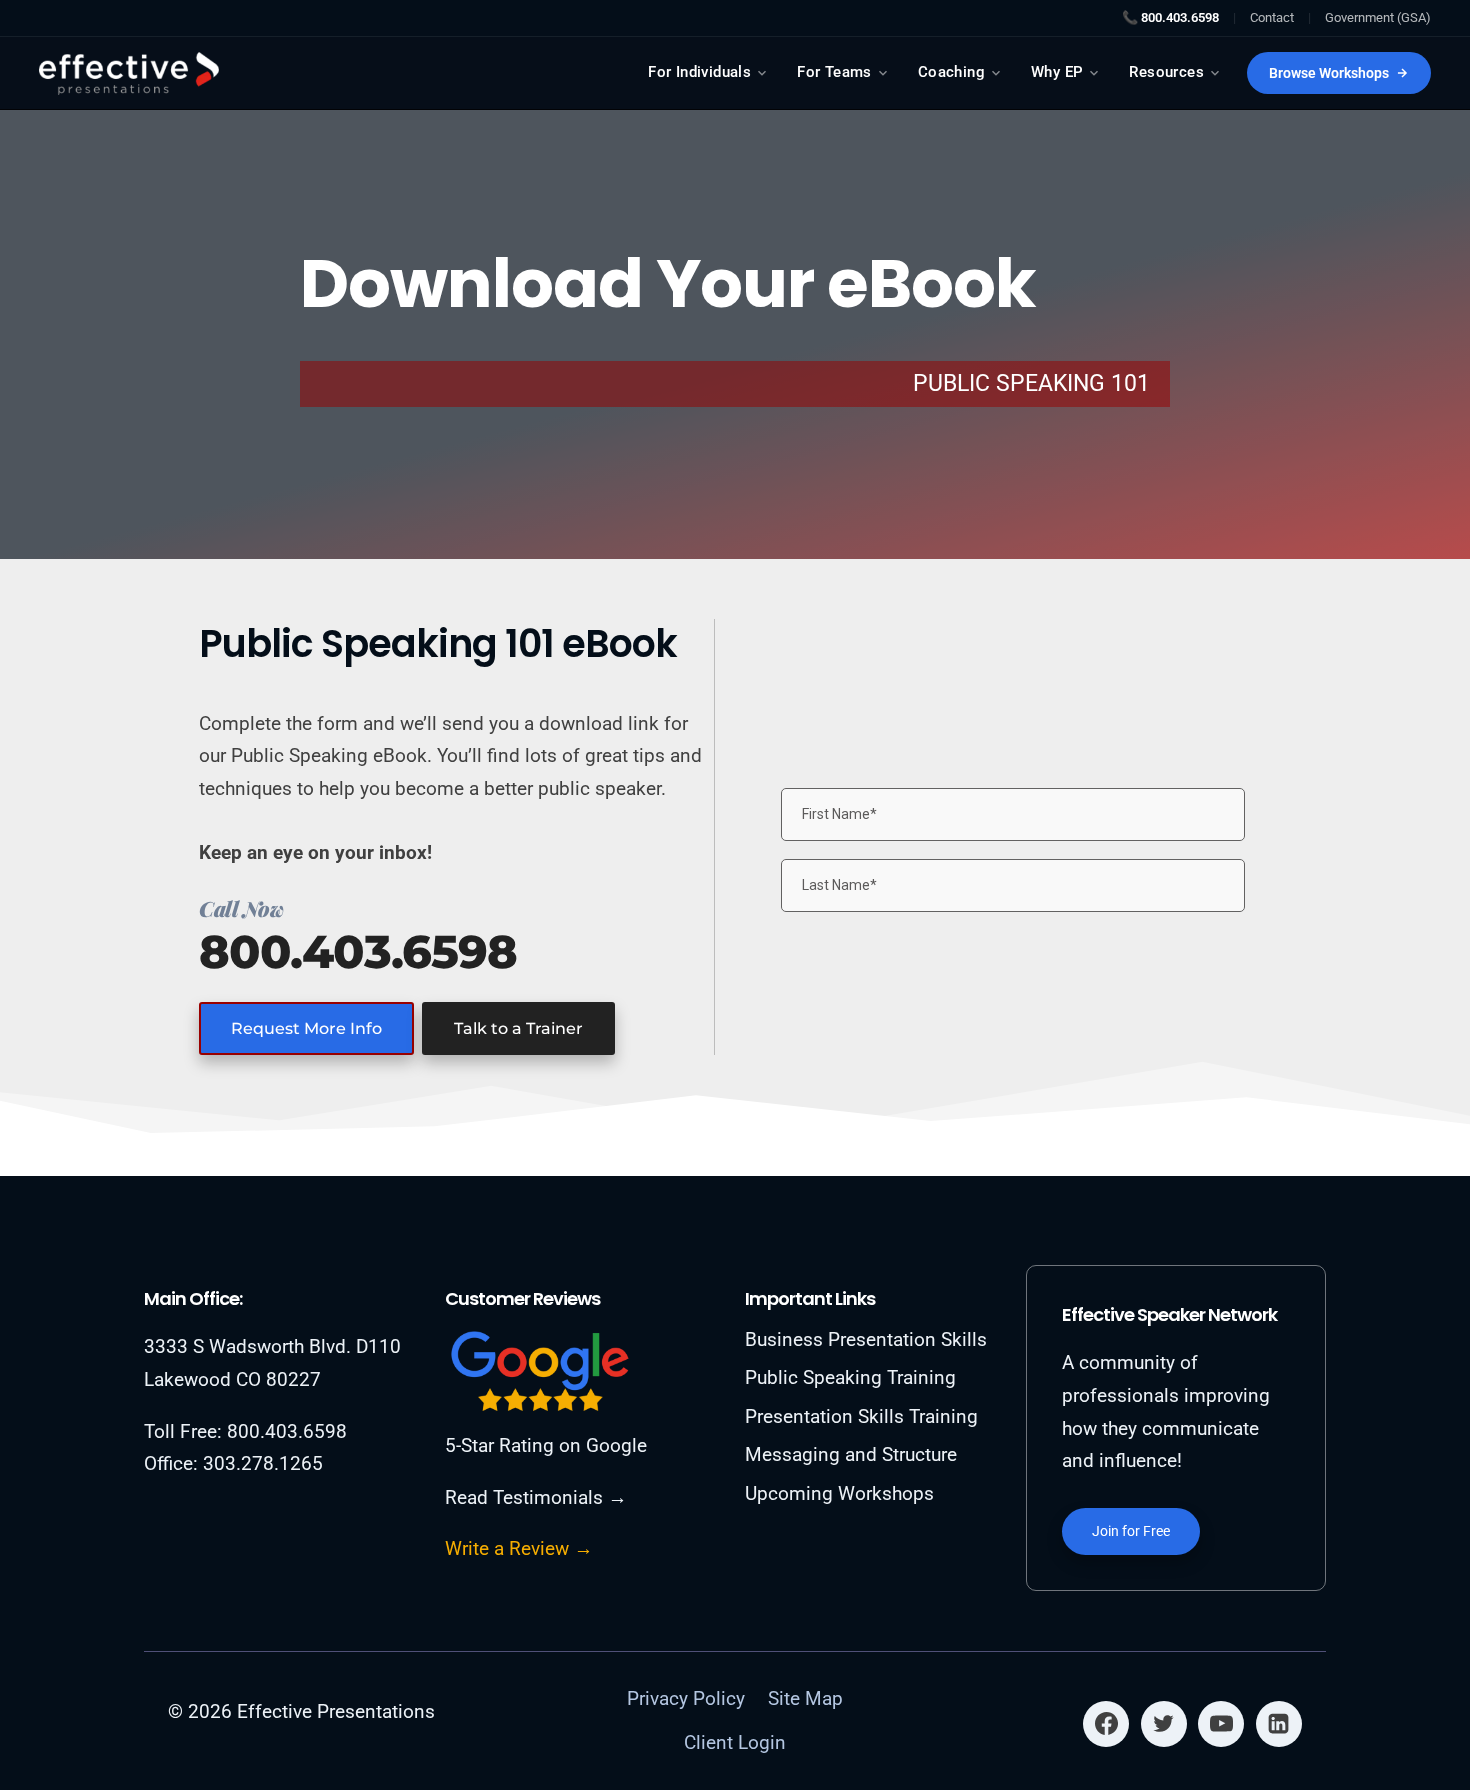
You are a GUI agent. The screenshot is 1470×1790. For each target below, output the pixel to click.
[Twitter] (1164, 1724)
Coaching (951, 72)
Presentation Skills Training (861, 1416)
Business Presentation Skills (866, 1339)
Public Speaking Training (850, 1377)
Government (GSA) (1378, 17)
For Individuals (699, 72)
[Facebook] (1106, 1724)
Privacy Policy (686, 1698)
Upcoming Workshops (839, 1493)
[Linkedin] (1279, 1724)
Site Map (805, 1698)
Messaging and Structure (851, 1454)
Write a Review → (519, 1548)
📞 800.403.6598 (1170, 17)
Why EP (1057, 72)
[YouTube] (1221, 1724)
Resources (1166, 72)
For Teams (834, 72)
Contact (1272, 17)
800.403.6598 (358, 951)
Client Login (735, 1742)
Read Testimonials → (536, 1497)
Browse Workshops (1329, 73)
